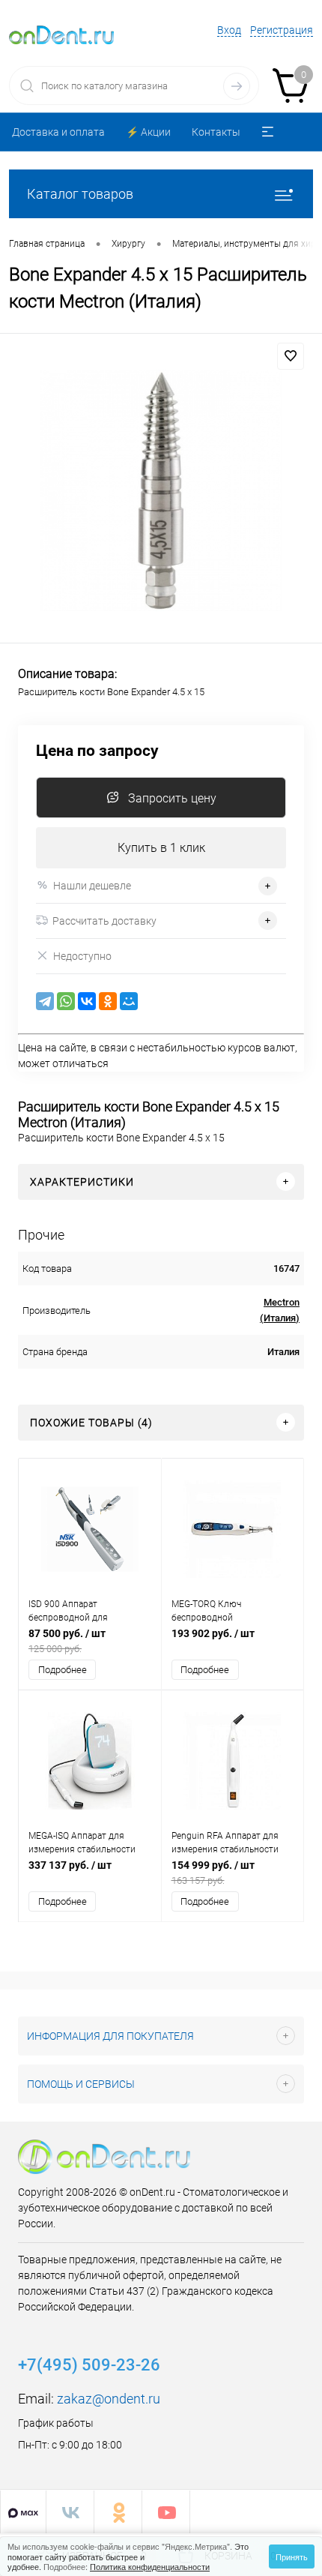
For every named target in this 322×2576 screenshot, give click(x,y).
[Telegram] (45, 1001)
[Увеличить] (161, 490)
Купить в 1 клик (161, 848)
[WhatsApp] (66, 1001)
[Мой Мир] (129, 1001)
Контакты (216, 132)
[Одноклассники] (108, 1001)
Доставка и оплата (58, 132)
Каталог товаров (80, 194)
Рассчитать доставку (104, 921)
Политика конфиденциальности (150, 2566)
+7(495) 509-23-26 (89, 2365)
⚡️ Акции (148, 132)
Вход (229, 30)
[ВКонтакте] (87, 1001)
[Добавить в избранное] (291, 356)
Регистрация (282, 30)
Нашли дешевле (92, 886)
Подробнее (63, 1670)
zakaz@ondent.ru (109, 2399)
